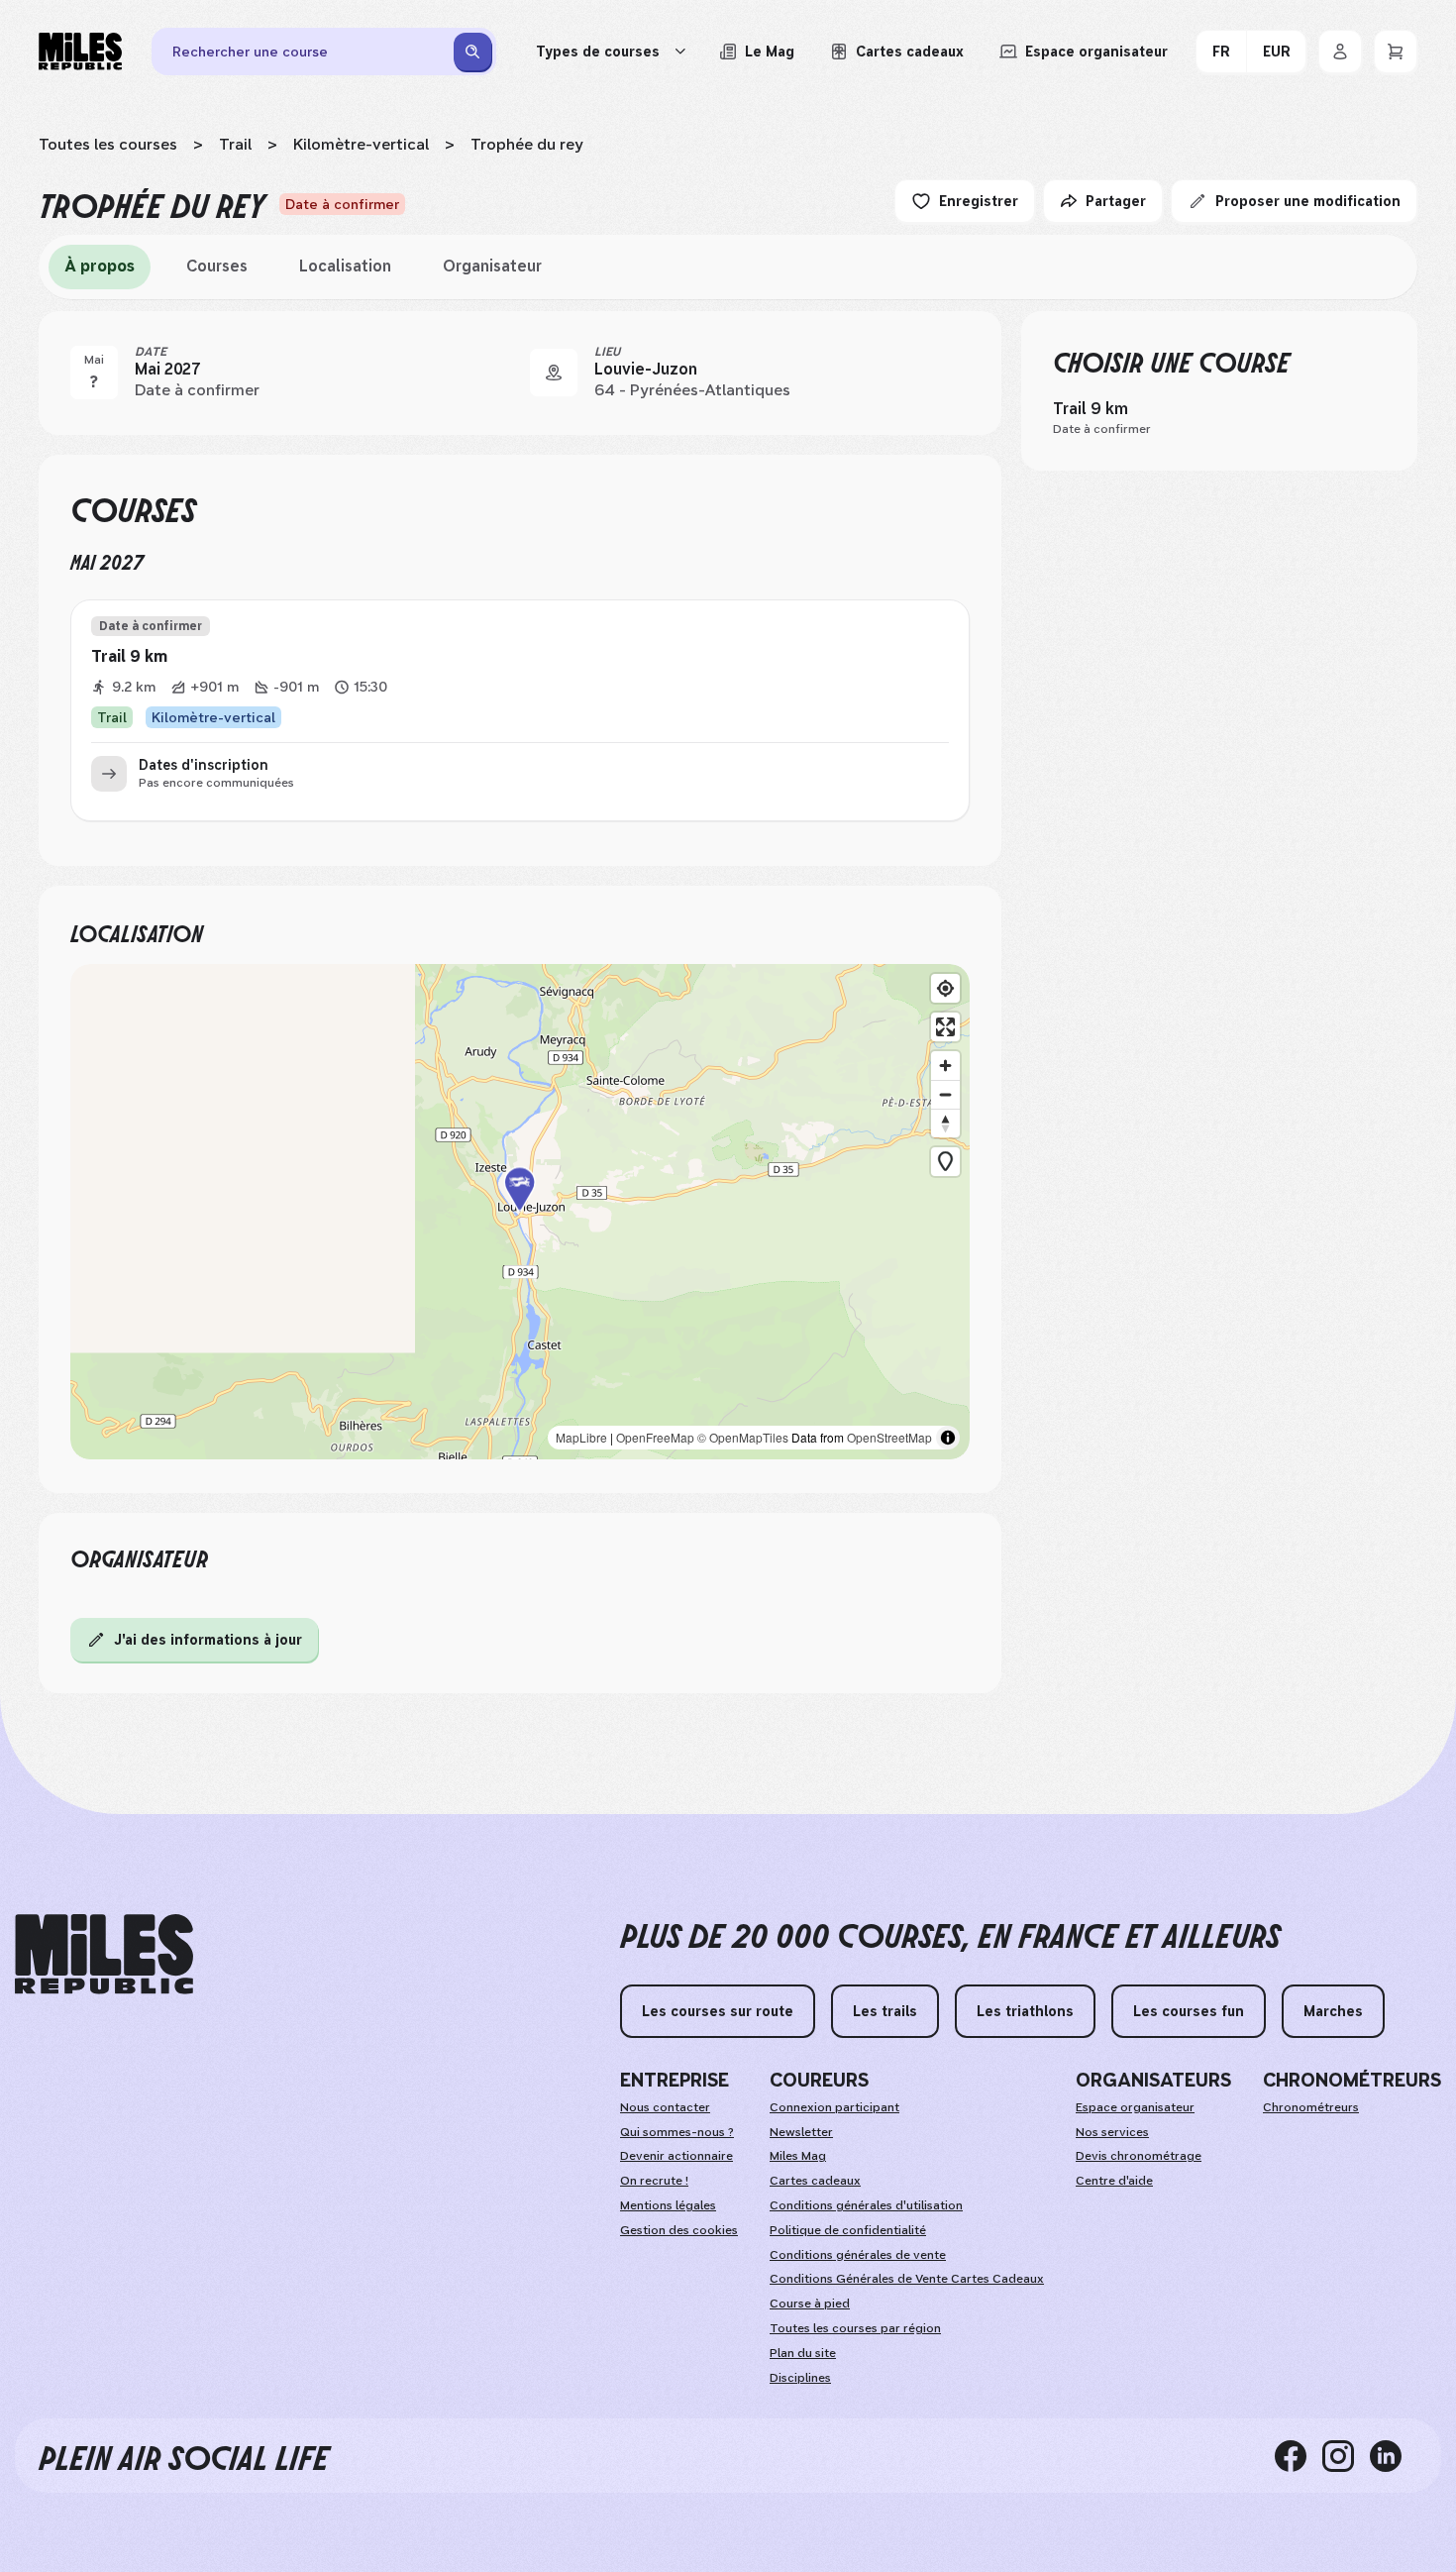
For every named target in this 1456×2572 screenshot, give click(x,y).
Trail (235, 144)
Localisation (345, 266)
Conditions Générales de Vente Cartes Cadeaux (907, 2279)
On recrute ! (654, 2181)
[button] (520, 1212)
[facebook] (1299, 2455)
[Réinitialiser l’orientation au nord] (945, 1123)
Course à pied (810, 2304)
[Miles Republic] (80, 52)
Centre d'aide (1114, 2181)
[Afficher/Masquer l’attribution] (948, 1438)
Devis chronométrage (1139, 2156)
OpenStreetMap (889, 1437)
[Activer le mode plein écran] (945, 1027)
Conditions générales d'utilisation (866, 2205)
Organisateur (492, 266)
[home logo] (104, 1954)
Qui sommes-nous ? (677, 2132)
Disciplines (800, 2378)
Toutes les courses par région (855, 2328)
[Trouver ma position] (945, 988)
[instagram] (1346, 2455)
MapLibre (581, 1437)
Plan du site (803, 2353)
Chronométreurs (1311, 2107)
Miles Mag (798, 2156)
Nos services (1112, 2132)
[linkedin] (1394, 2455)
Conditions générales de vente (858, 2255)
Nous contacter (665, 2107)
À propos (100, 266)
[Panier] (1396, 52)
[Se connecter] (1340, 52)
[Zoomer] (945, 1066)
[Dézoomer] (945, 1094)
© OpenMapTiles (743, 1437)
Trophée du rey (527, 144)
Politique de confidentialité (848, 2230)
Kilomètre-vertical (361, 144)
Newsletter (801, 2132)
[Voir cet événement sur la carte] (554, 373)
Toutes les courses (108, 144)
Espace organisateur (1135, 2107)
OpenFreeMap (655, 1437)
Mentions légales (668, 2205)
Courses (217, 266)
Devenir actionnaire (676, 2156)
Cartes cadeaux (815, 2181)
